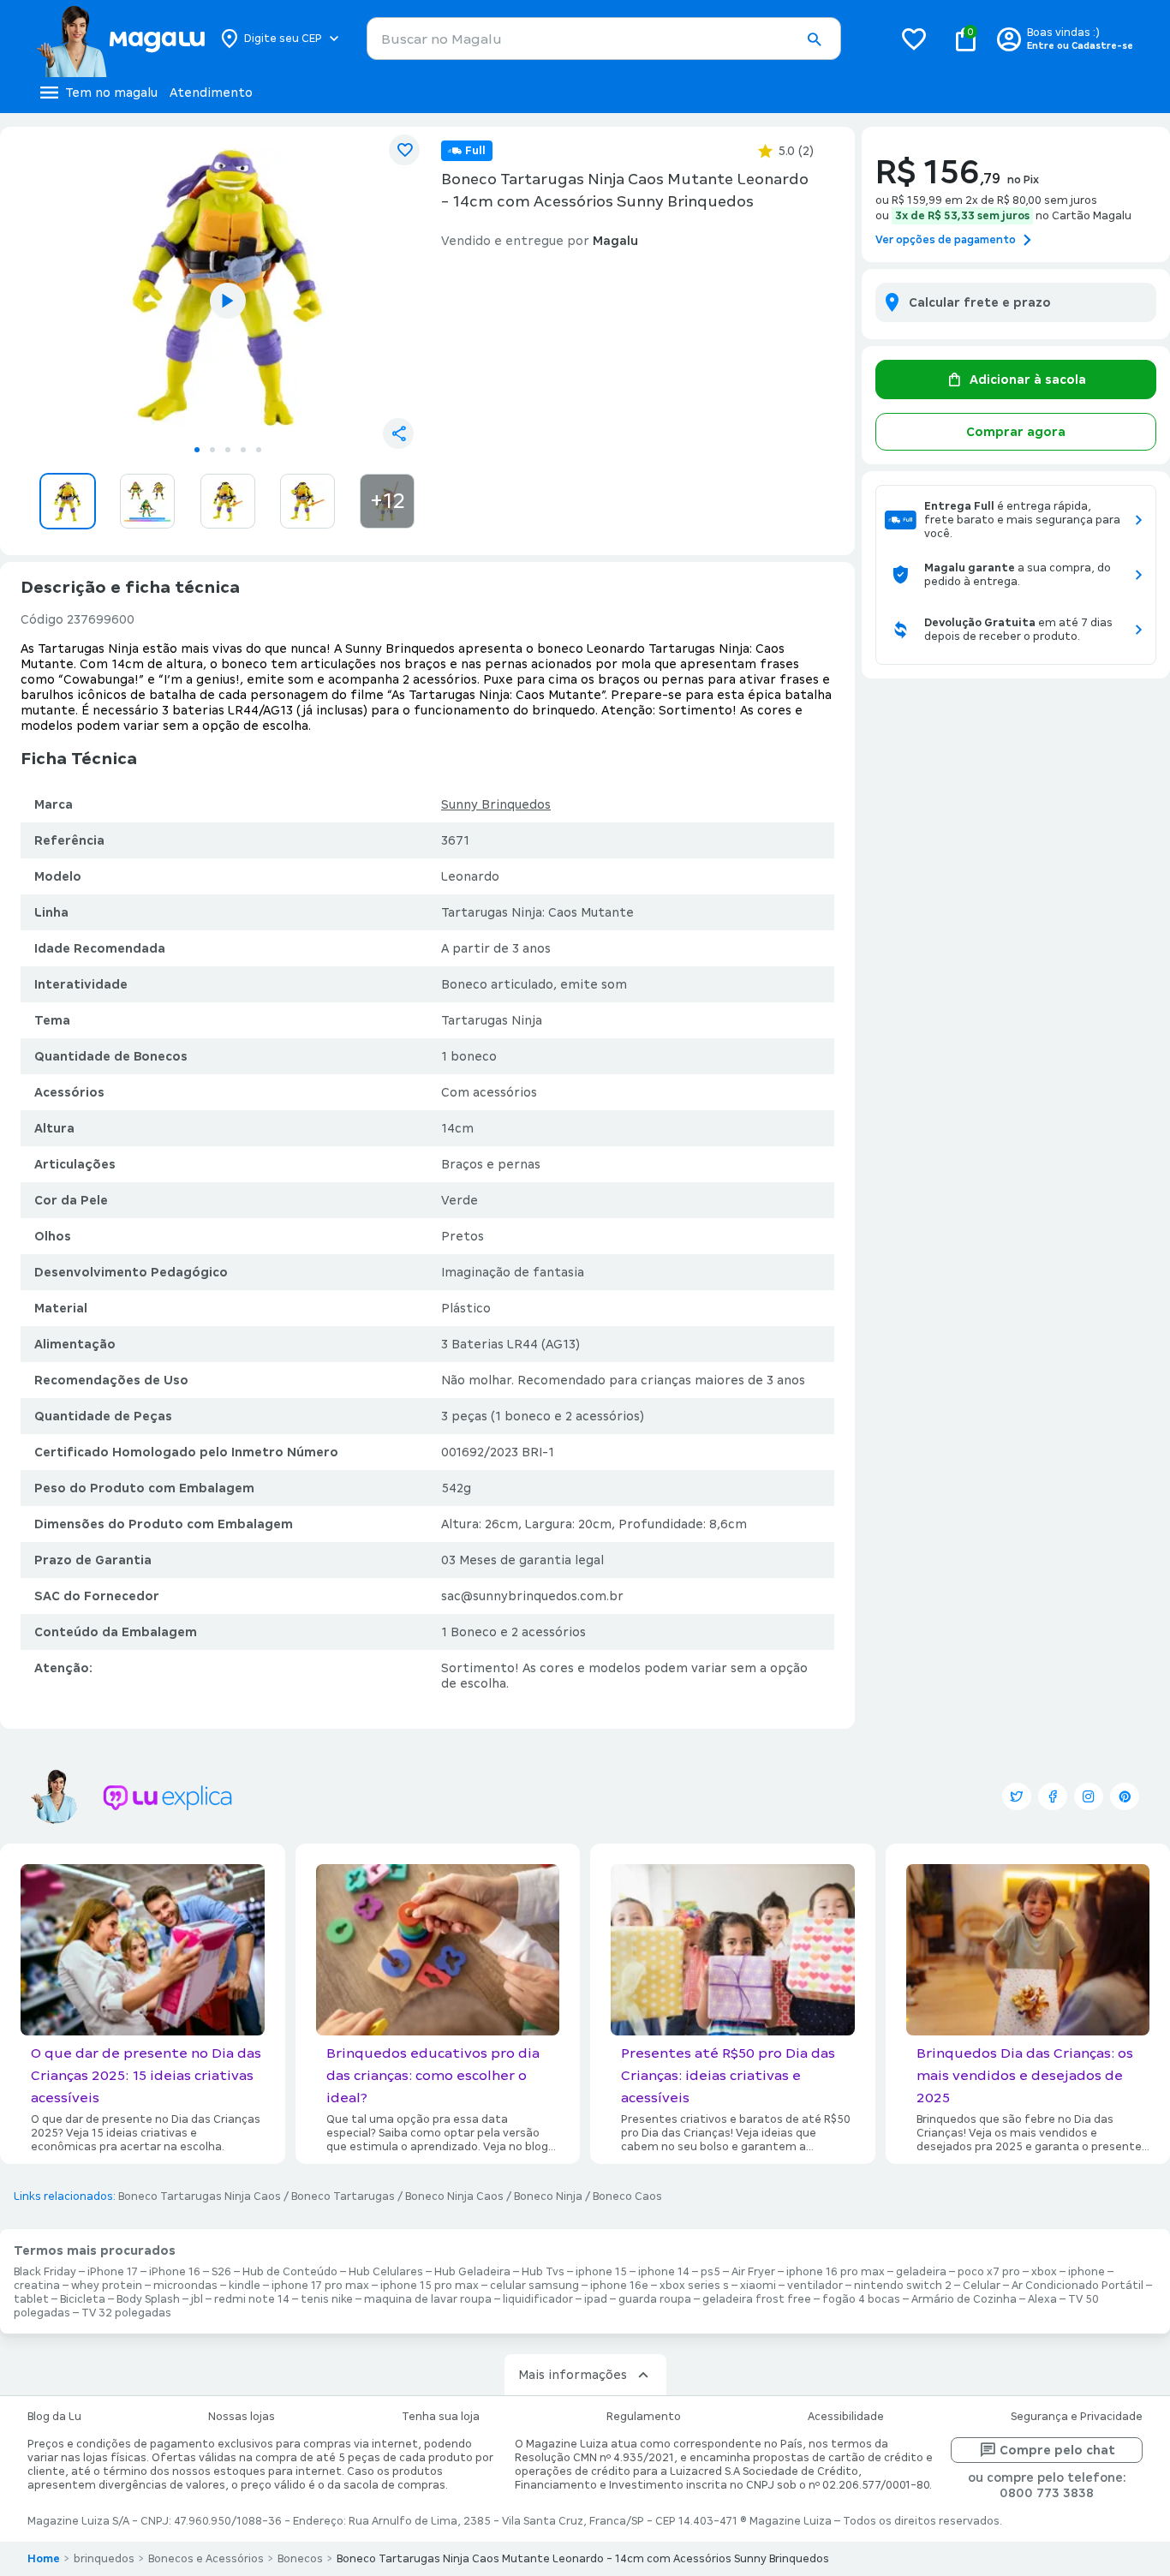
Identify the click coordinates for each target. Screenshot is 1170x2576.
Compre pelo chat (1057, 2450)
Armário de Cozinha (964, 2299)
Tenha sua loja (441, 2417)
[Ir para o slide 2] (212, 450)
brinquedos (104, 2559)
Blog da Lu (54, 2417)
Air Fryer (753, 2272)
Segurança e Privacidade (1077, 2417)
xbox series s (694, 2286)
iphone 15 (601, 2272)
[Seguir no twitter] (1017, 1796)
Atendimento (211, 93)
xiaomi (758, 2286)
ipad (596, 2299)
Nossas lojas (242, 2417)
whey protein (107, 2286)
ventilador (815, 2286)
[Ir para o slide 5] (259, 450)
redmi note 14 (252, 2299)
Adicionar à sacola (1028, 380)
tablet (31, 2299)
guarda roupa (655, 2299)
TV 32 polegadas (126, 2313)
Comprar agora (1016, 432)
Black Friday (45, 2272)
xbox (1044, 2272)
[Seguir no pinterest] (1125, 1796)
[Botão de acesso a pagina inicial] (120, 39)
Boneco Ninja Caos (454, 2196)
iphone (1086, 2272)
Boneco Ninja (548, 2196)
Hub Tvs (543, 2272)
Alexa (1042, 2299)
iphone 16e (619, 2286)
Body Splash (148, 2299)
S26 (221, 2272)
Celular (982, 2286)
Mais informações (573, 2375)
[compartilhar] (398, 433)
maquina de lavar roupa (428, 2299)
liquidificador (538, 2299)
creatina (37, 2286)
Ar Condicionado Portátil (1077, 2286)
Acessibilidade (846, 2417)
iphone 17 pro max (320, 2286)
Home (44, 2559)
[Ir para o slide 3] (228, 450)
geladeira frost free (757, 2299)
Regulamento (644, 2417)
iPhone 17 (113, 2272)
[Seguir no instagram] (1089, 1796)
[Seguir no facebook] (1053, 1796)
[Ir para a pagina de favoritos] (914, 39)
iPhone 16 (175, 2272)
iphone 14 (664, 2272)
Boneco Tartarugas (343, 2196)
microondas (185, 2286)
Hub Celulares (386, 2272)
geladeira (921, 2272)
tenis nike (327, 2299)
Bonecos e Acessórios (206, 2559)
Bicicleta (83, 2299)
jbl (197, 2299)
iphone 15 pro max (430, 2286)
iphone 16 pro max (836, 2272)
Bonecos (300, 2559)
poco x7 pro (989, 2272)
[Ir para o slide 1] (197, 450)
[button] (814, 39)
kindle (245, 2286)
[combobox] (604, 39)
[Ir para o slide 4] (243, 450)
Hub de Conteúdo (290, 2272)
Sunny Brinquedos (496, 804)
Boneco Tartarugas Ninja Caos (200, 2196)
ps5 (710, 2272)
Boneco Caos (627, 2196)
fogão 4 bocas (861, 2299)
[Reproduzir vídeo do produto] (228, 301)
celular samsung (534, 2286)
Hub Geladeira (472, 2272)
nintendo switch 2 (903, 2286)
